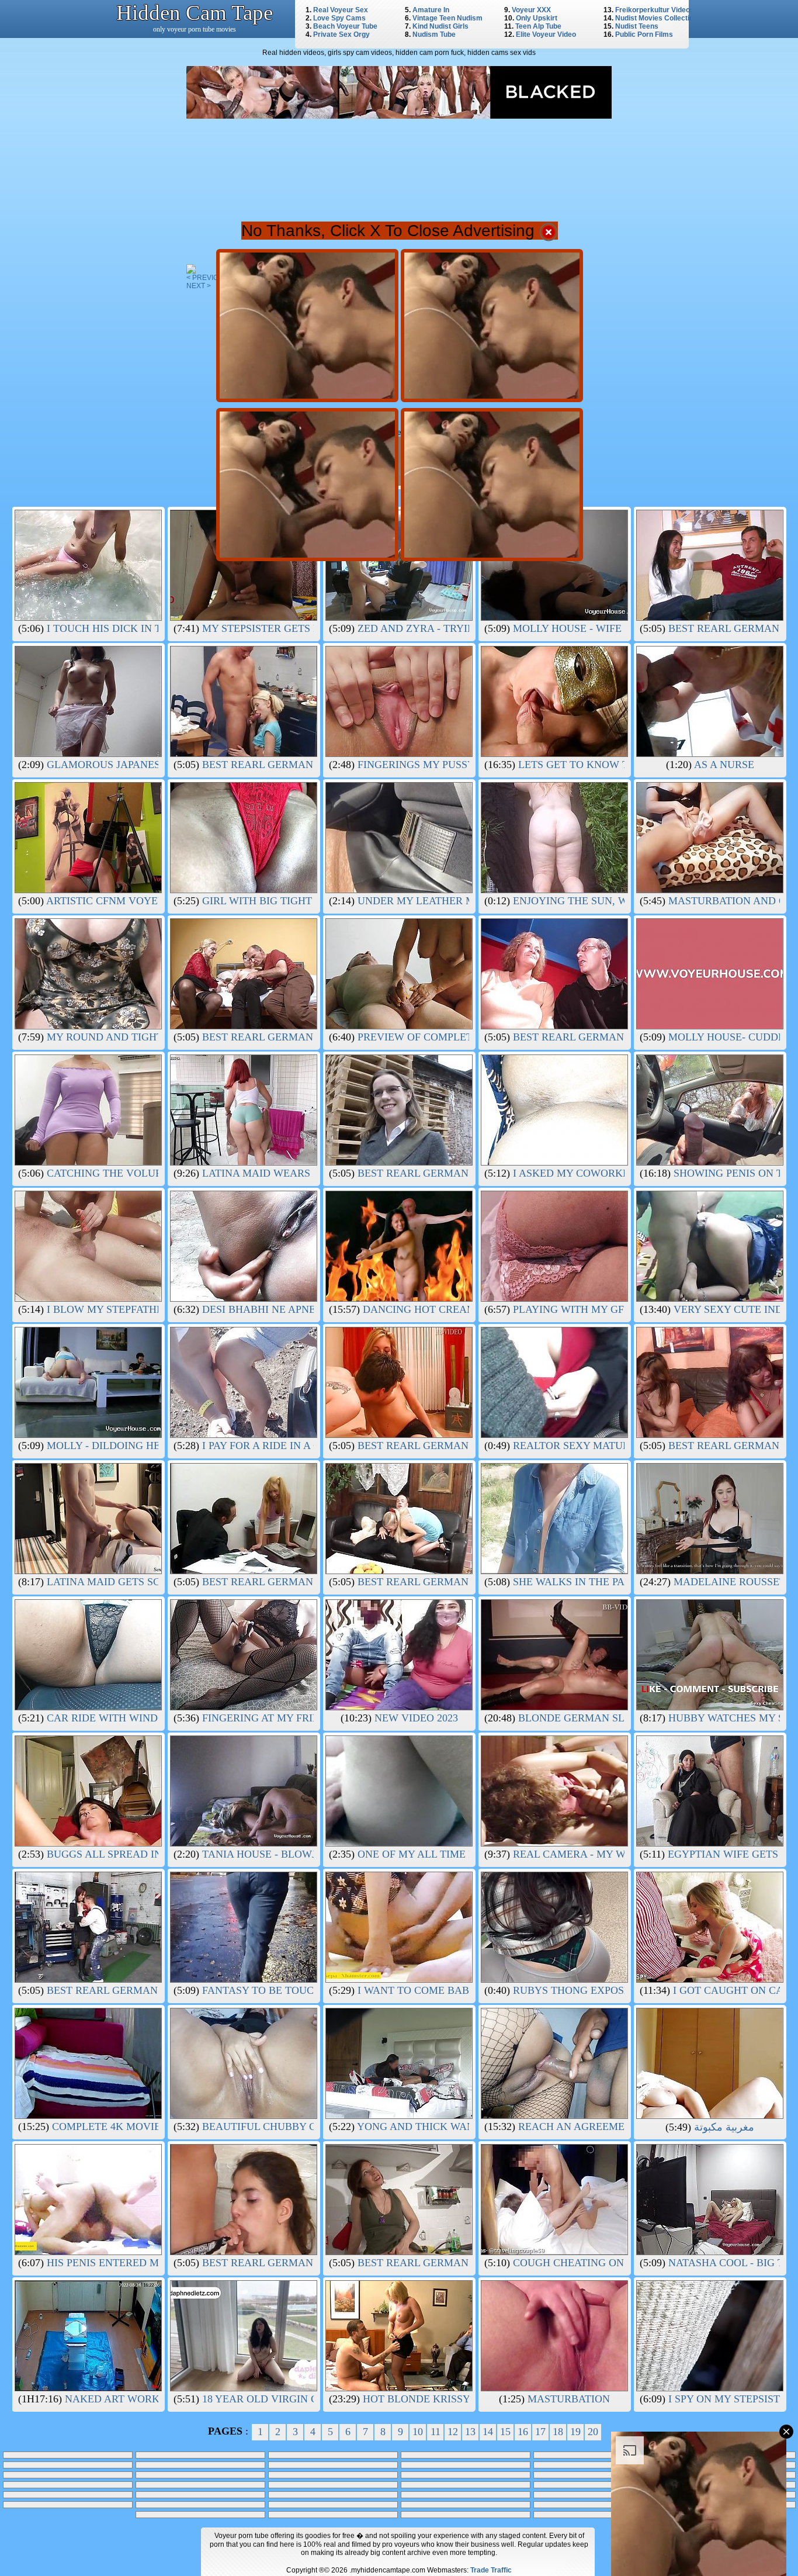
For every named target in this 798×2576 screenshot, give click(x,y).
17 (540, 2432)
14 (488, 2432)
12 (453, 2432)
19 (575, 2432)
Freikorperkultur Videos (655, 10)
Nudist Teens (637, 26)
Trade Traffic (491, 2570)
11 (436, 2432)
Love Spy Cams (339, 18)
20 (593, 2432)
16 (523, 2432)
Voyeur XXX (531, 10)
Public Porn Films (644, 34)
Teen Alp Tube (538, 26)
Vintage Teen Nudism (447, 18)
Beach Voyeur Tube (345, 26)
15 (505, 2432)
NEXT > (199, 286)
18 (558, 2432)
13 (470, 2432)
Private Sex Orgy (341, 34)
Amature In (431, 10)
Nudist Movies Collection (656, 18)
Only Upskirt (537, 18)
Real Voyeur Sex (341, 10)
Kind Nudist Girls (440, 26)
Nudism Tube (434, 34)
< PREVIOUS (207, 278)
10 (418, 2432)
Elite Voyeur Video (546, 34)
